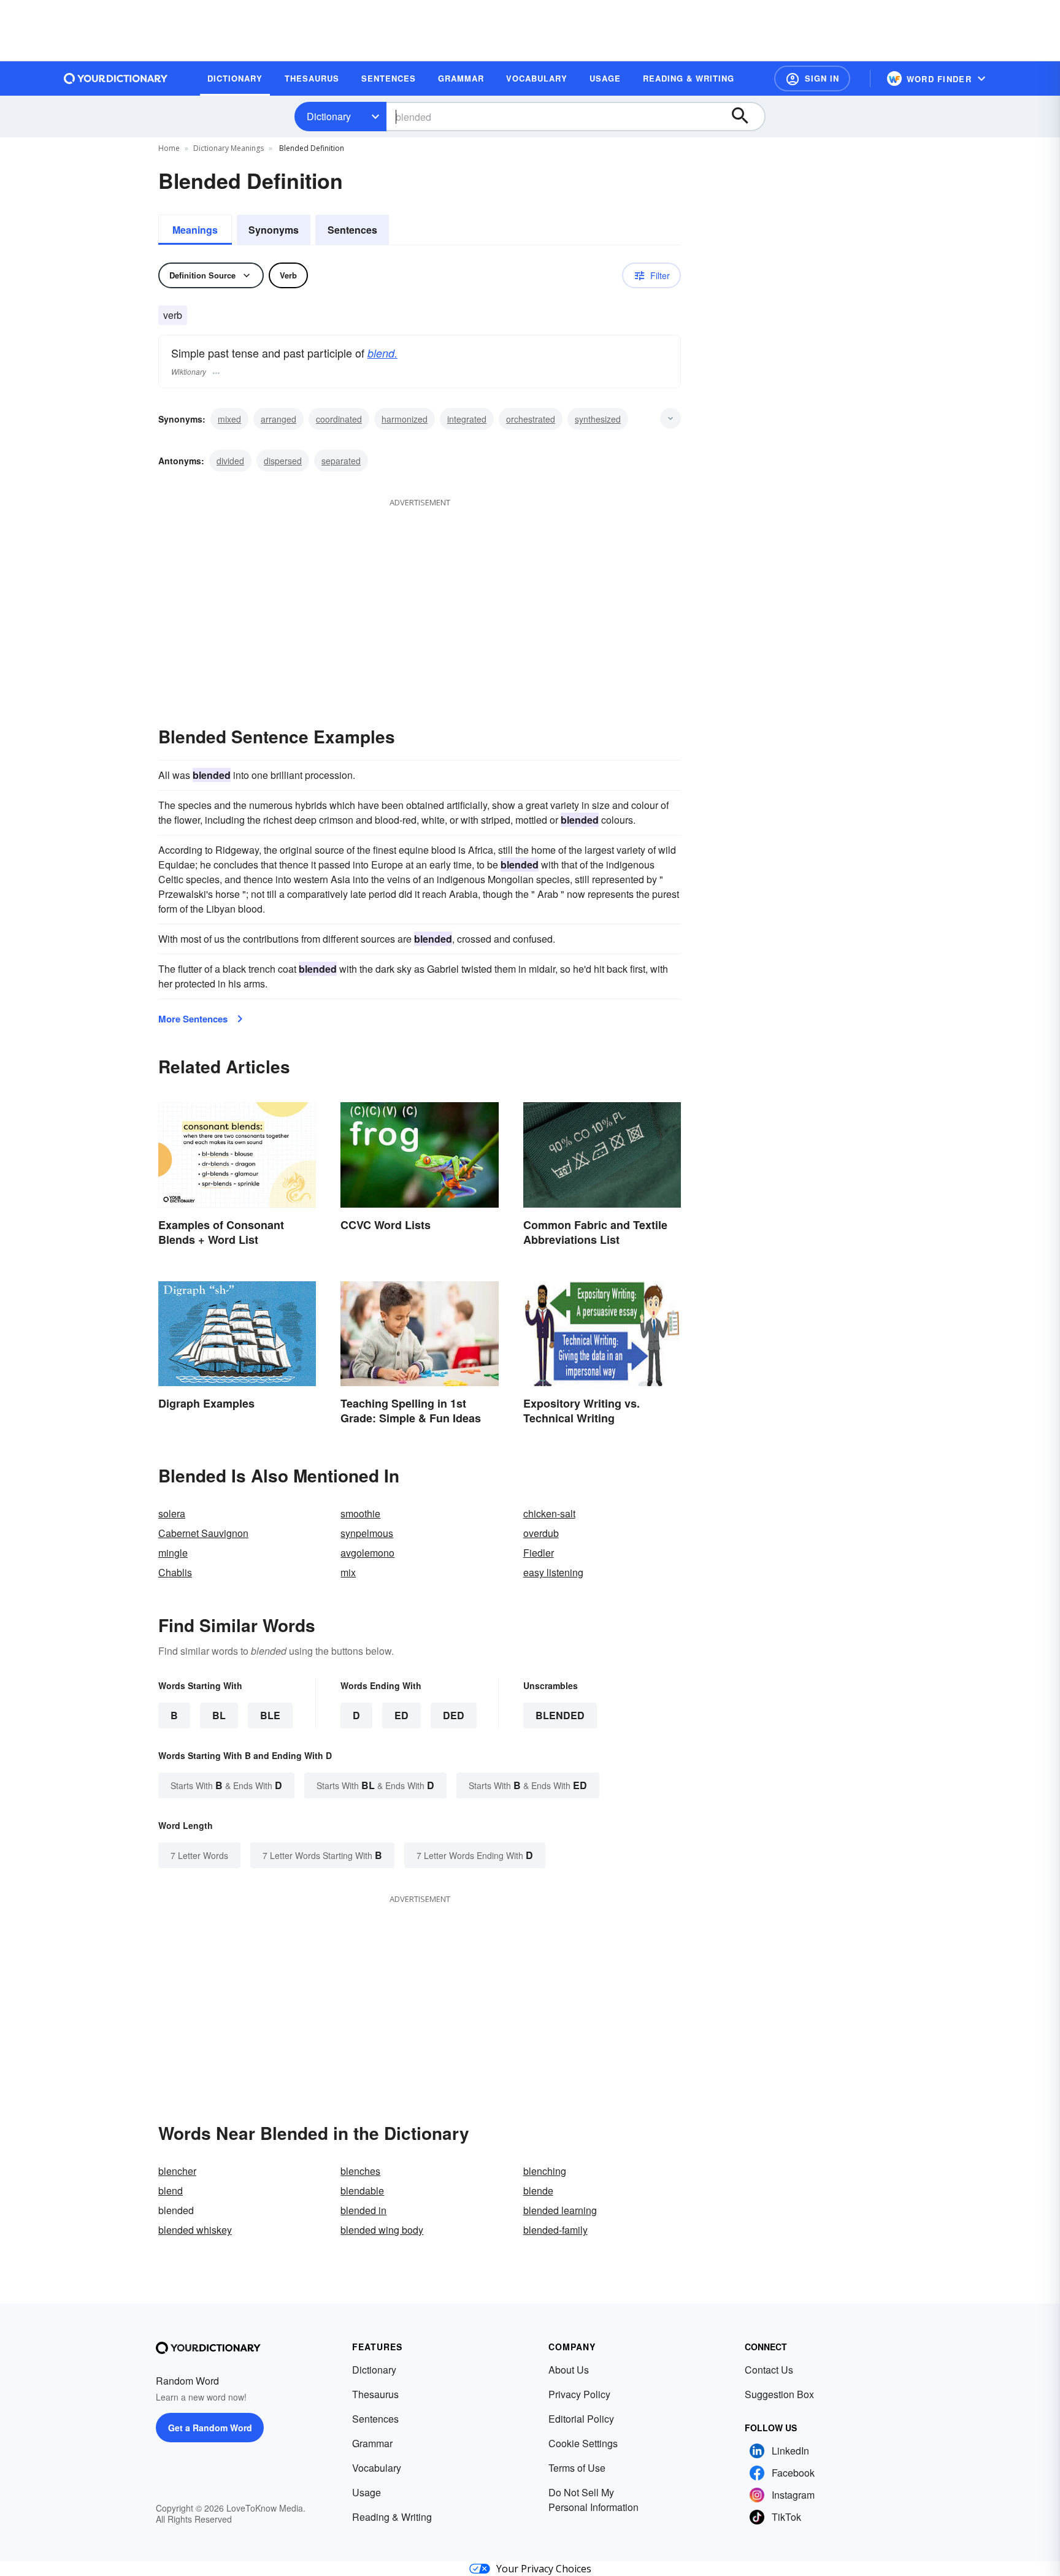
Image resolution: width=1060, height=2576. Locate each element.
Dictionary (329, 116)
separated (341, 461)
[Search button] (746, 117)
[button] (812, 79)
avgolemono (367, 1553)
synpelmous (367, 1533)
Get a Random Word (210, 2428)
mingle (173, 1553)
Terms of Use (577, 2468)
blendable (362, 2191)
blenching (545, 2171)
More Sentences (193, 1019)
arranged (278, 419)
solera (172, 1513)
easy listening (553, 1572)
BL (219, 1715)
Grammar (372, 2443)
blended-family (555, 2230)
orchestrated (531, 419)
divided (230, 461)
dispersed (283, 461)
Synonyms (274, 230)
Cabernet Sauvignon (203, 1533)
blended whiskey (195, 2230)
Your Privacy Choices (544, 2569)
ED (401, 1715)
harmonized (405, 419)
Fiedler (539, 1553)
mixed (229, 419)
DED (454, 1715)
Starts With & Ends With (226, 1785)
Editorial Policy (581, 2419)
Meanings (195, 230)
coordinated (339, 419)
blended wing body (382, 2230)
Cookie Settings (583, 2443)
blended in (363, 2210)
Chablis (175, 1572)
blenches (360, 2171)
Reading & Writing (392, 2517)
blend (171, 2191)
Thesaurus (375, 2394)
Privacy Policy (579, 2394)
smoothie (360, 1513)
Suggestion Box (779, 2394)
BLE (270, 1715)
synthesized (598, 419)
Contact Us (769, 2370)
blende (538, 2191)
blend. (382, 353)
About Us (569, 2370)
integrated (467, 419)
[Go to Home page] (116, 79)
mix (348, 1572)
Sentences (352, 230)
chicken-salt (549, 1513)
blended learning (560, 2210)
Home (169, 148)
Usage (367, 2492)
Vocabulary (377, 2468)
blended (560, 1715)
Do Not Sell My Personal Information (593, 2500)
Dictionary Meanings (229, 148)
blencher (177, 2171)
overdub (541, 1533)
